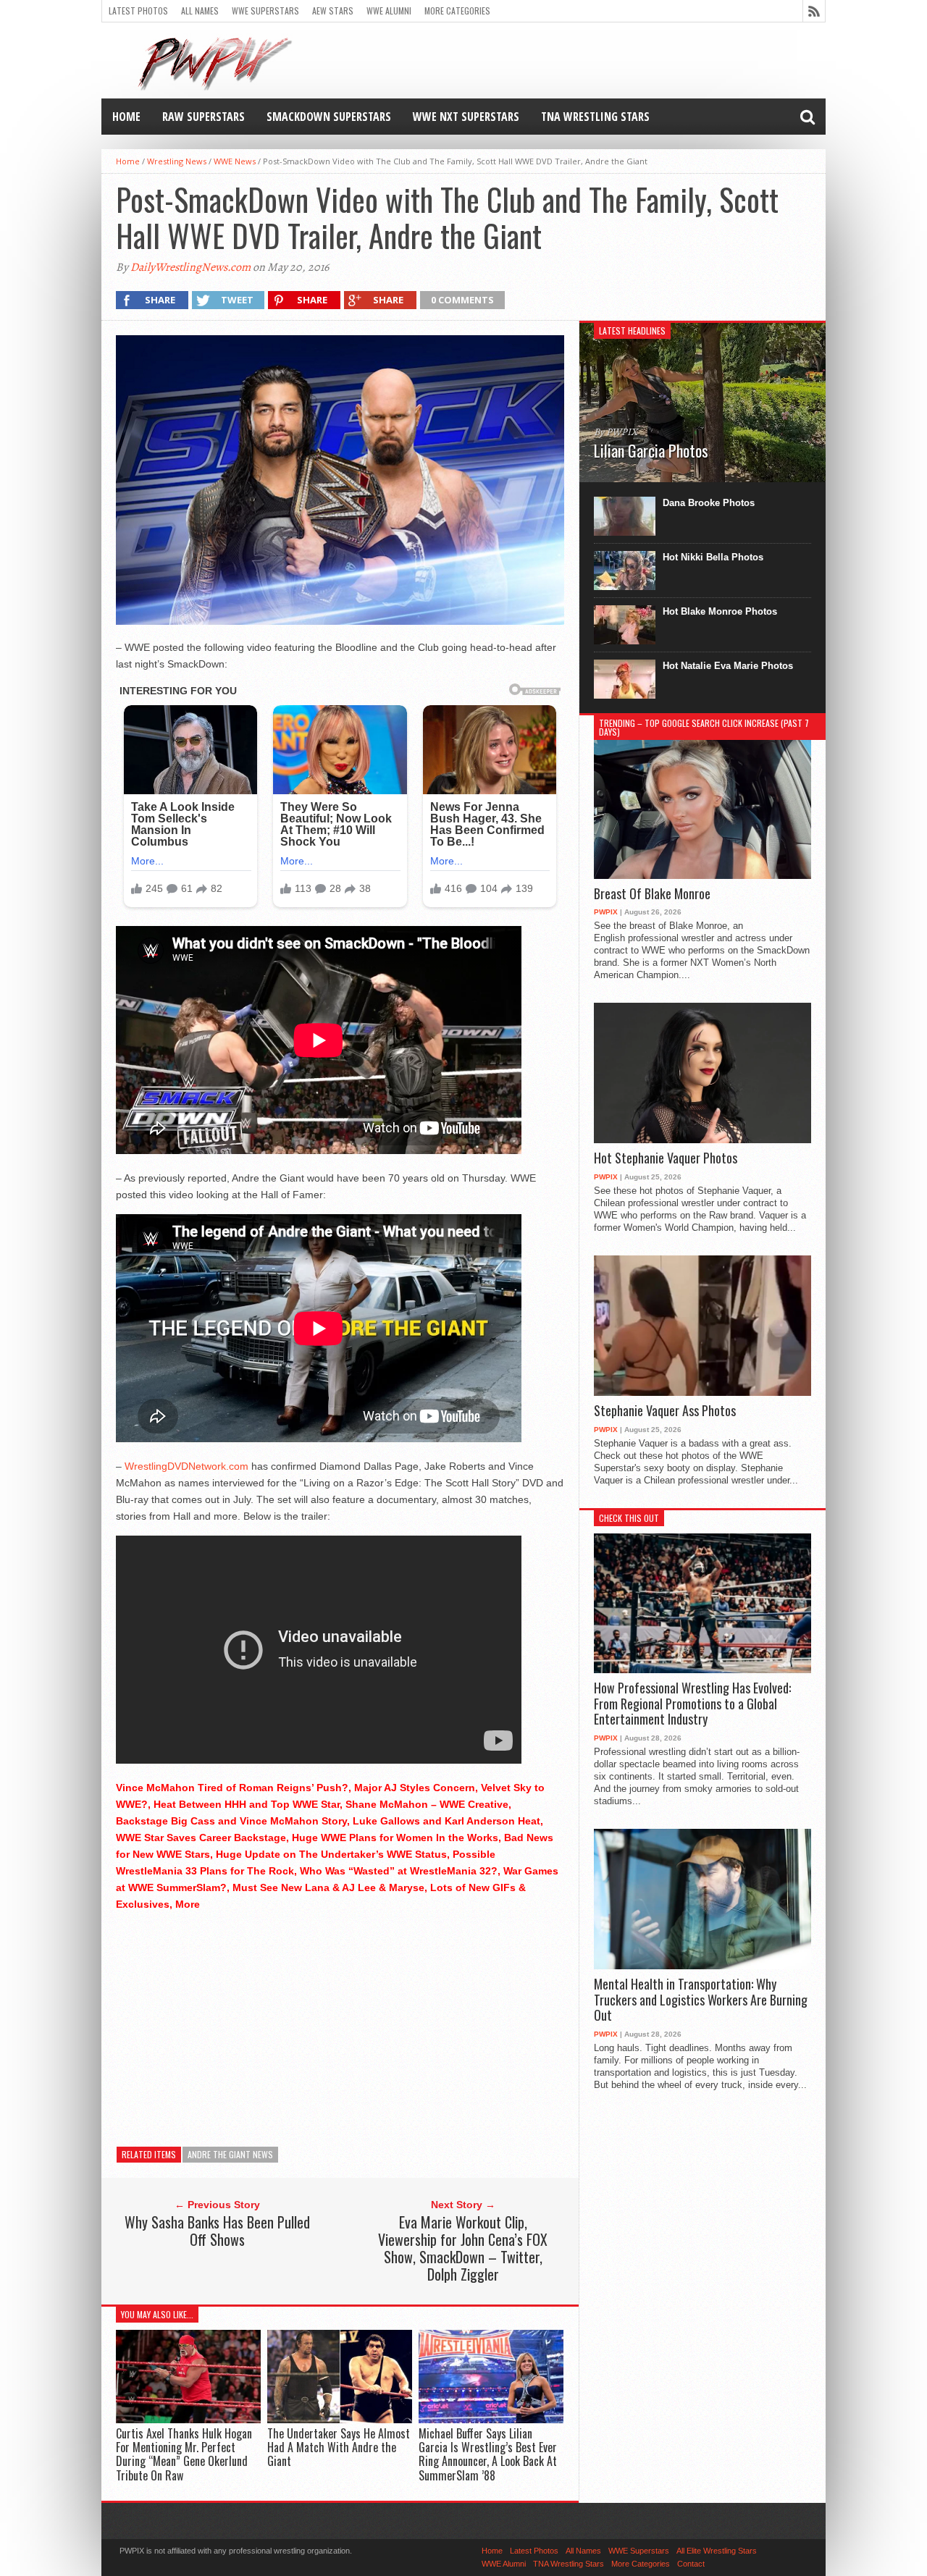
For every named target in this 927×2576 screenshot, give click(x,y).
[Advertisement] (340, 2025)
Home (126, 117)
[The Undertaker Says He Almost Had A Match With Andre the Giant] (340, 2419)
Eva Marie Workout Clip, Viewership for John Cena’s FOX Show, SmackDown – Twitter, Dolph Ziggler (463, 2248)
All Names (200, 10)
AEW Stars (333, 10)
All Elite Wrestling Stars (717, 2551)
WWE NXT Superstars (466, 117)
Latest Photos (138, 10)
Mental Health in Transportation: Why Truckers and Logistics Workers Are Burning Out (701, 2000)
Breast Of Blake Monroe (652, 894)
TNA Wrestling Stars (595, 117)
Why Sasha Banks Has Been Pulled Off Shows (217, 2231)
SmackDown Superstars (329, 117)
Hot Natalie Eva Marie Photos (728, 666)
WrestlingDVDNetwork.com (186, 1466)
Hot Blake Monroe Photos (720, 611)
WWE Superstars (265, 10)
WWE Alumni (389, 10)
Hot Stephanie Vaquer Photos (666, 1158)
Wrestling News (177, 161)
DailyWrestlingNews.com (190, 267)
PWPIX (606, 912)
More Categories (457, 10)
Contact (691, 2564)
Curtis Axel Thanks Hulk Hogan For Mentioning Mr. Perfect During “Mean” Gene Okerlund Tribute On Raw (184, 2454)
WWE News (235, 161)
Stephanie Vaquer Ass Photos (665, 1411)
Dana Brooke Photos (709, 503)
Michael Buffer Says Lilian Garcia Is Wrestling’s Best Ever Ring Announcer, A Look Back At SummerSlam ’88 (488, 2454)
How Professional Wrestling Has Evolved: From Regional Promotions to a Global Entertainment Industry (692, 1704)
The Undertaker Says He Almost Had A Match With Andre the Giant (339, 2447)
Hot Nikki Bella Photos (713, 557)
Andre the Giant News (230, 2154)
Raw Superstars (204, 117)
